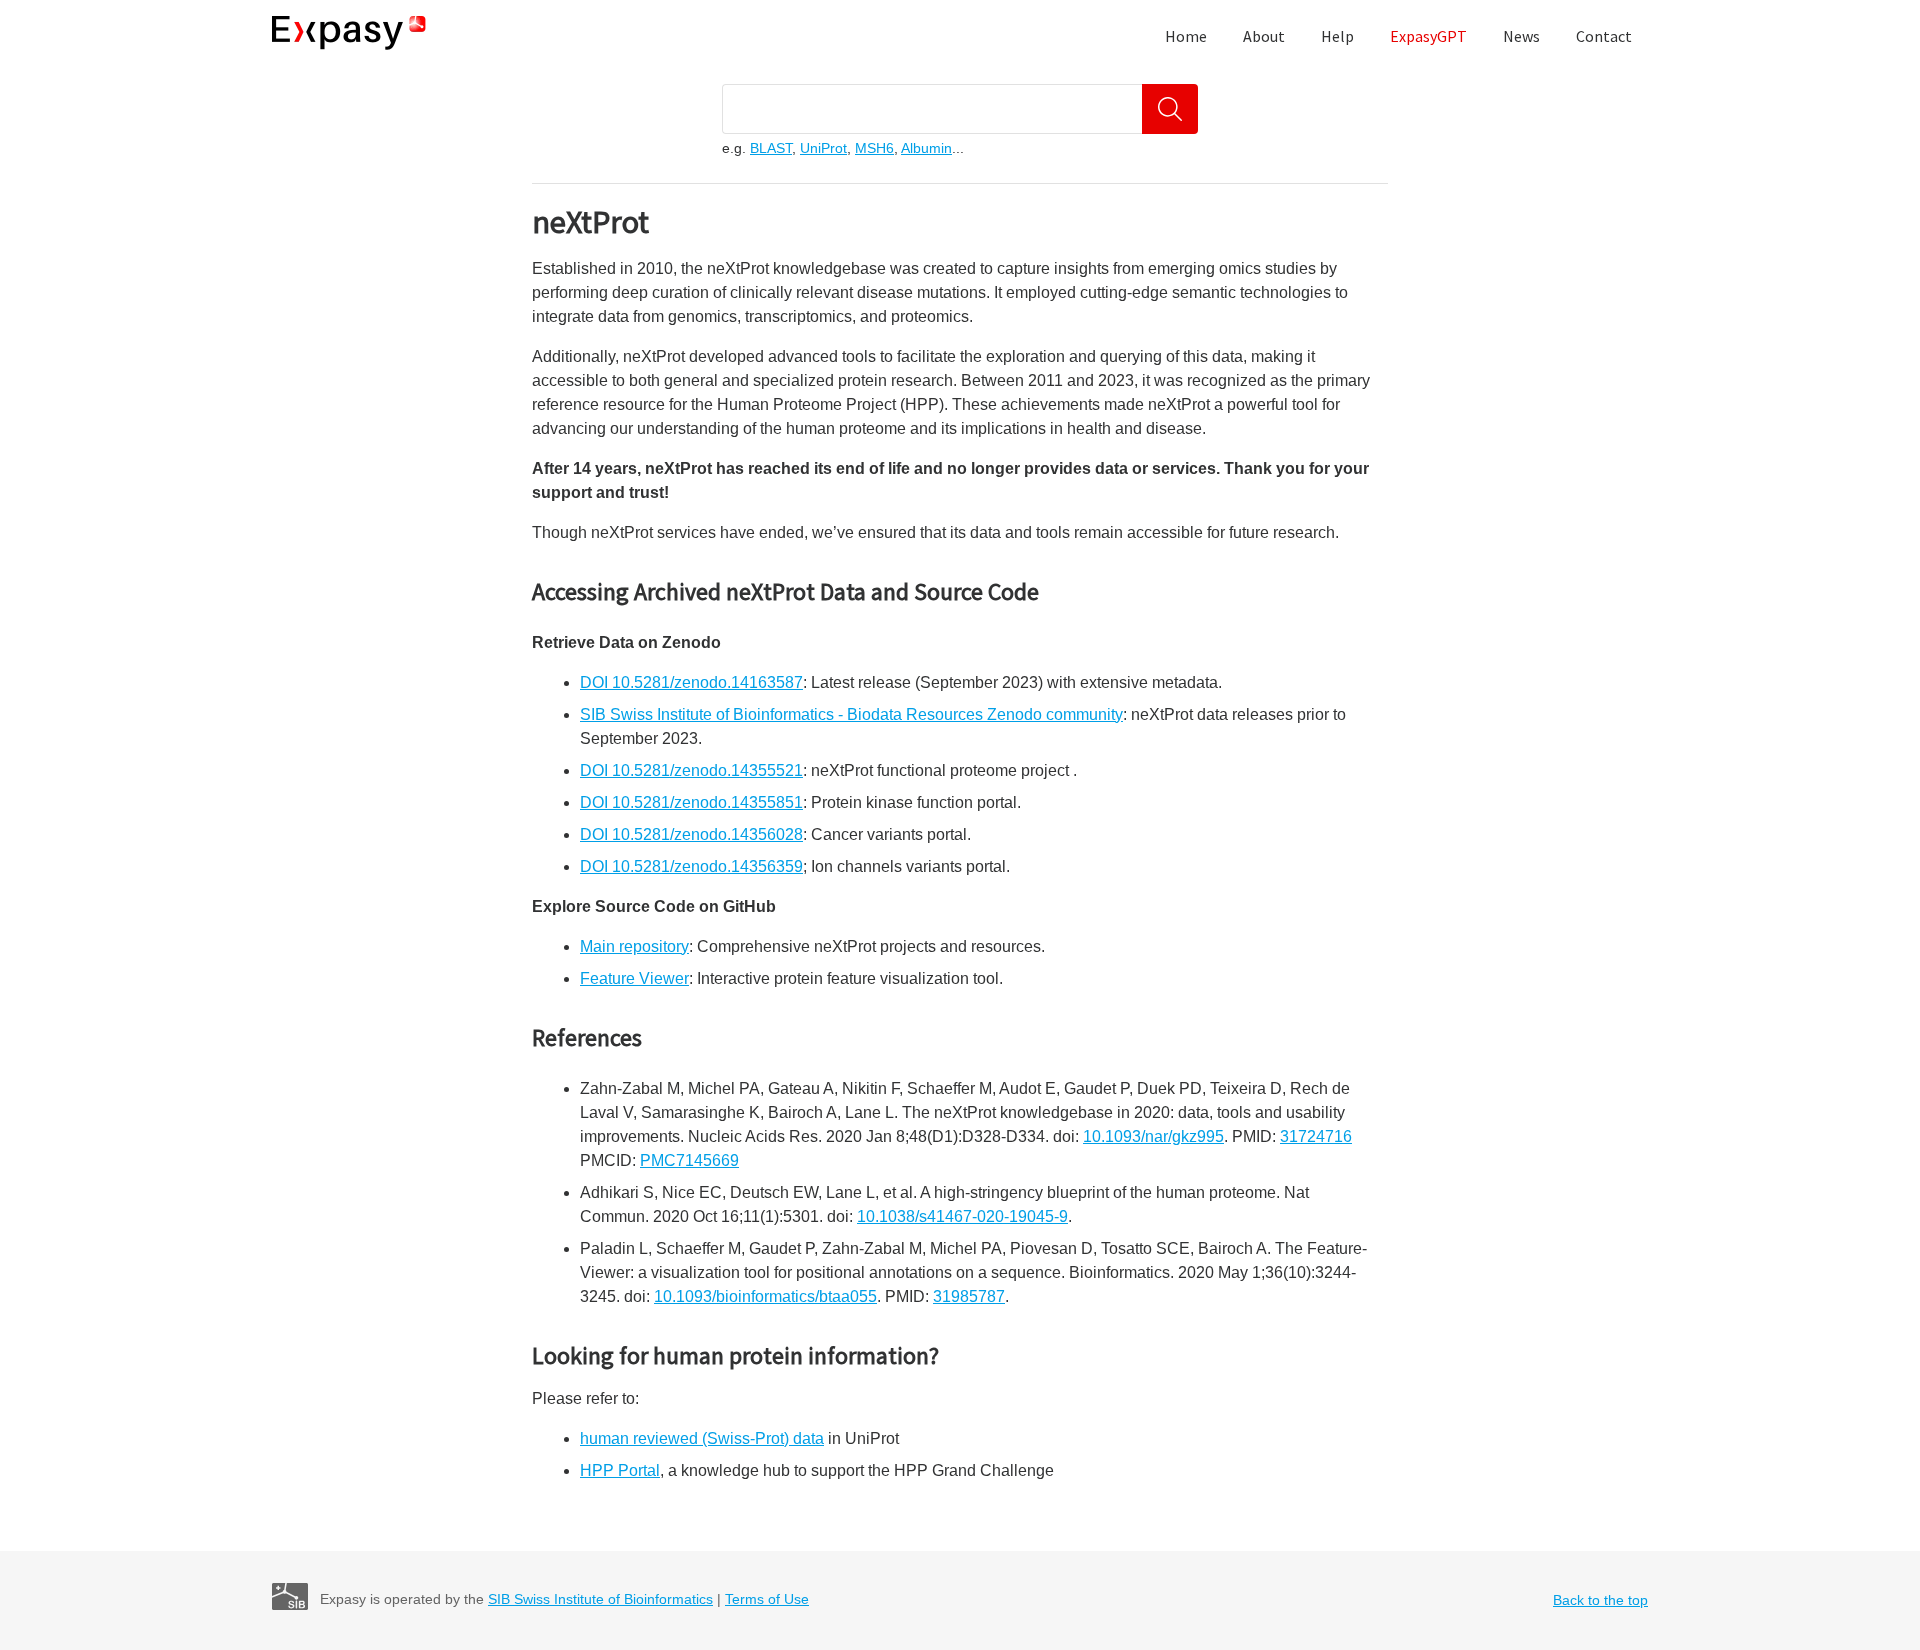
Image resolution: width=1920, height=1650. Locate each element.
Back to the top (1600, 1600)
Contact (1604, 36)
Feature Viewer (634, 978)
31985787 (969, 1296)
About (1264, 36)
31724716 (1316, 1136)
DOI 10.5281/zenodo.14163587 (691, 682)
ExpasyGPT (1428, 36)
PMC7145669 (689, 1160)
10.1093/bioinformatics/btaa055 (765, 1296)
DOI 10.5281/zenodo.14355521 (691, 770)
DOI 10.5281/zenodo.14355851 (691, 802)
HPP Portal (620, 1470)
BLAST (771, 148)
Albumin (926, 148)
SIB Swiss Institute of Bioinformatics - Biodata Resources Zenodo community (851, 714)
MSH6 (874, 148)
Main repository (634, 946)
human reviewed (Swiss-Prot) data (702, 1438)
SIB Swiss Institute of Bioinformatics (600, 1599)
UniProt (823, 148)
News (1521, 36)
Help (1337, 36)
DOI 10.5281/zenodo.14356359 (691, 866)
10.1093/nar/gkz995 (1153, 1136)
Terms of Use (767, 1599)
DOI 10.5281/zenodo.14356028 (691, 834)
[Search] (1170, 109)
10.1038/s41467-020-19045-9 (962, 1216)
